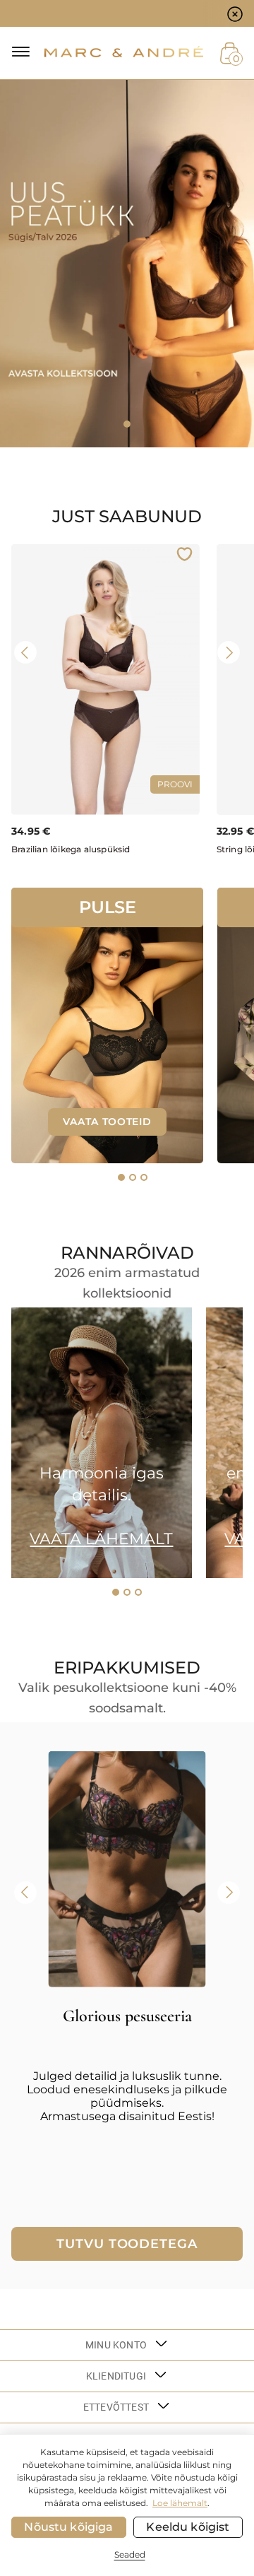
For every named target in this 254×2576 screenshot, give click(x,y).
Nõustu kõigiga (68, 2527)
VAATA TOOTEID (107, 1122)
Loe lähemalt (180, 2503)
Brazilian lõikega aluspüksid (71, 849)
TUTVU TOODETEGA (127, 2244)
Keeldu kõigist (188, 2527)
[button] (121, 1177)
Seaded (130, 2554)
